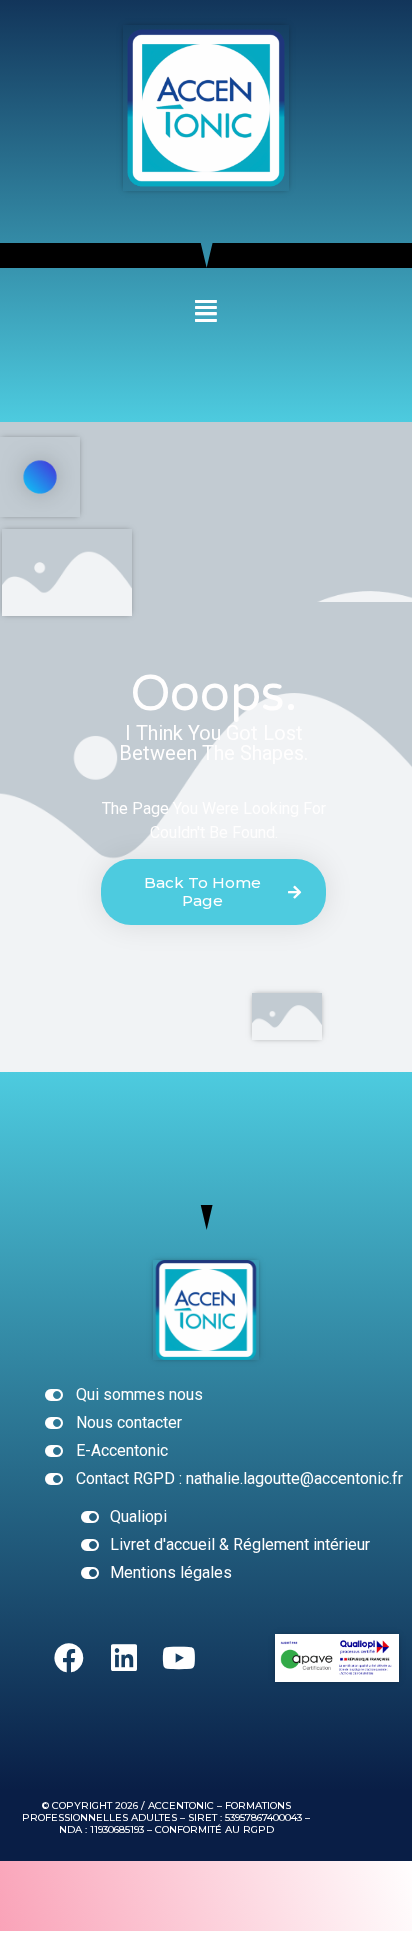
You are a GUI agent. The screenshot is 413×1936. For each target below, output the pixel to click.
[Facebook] (69, 1658)
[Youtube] (179, 1658)
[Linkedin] (124, 1658)
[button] (206, 311)
